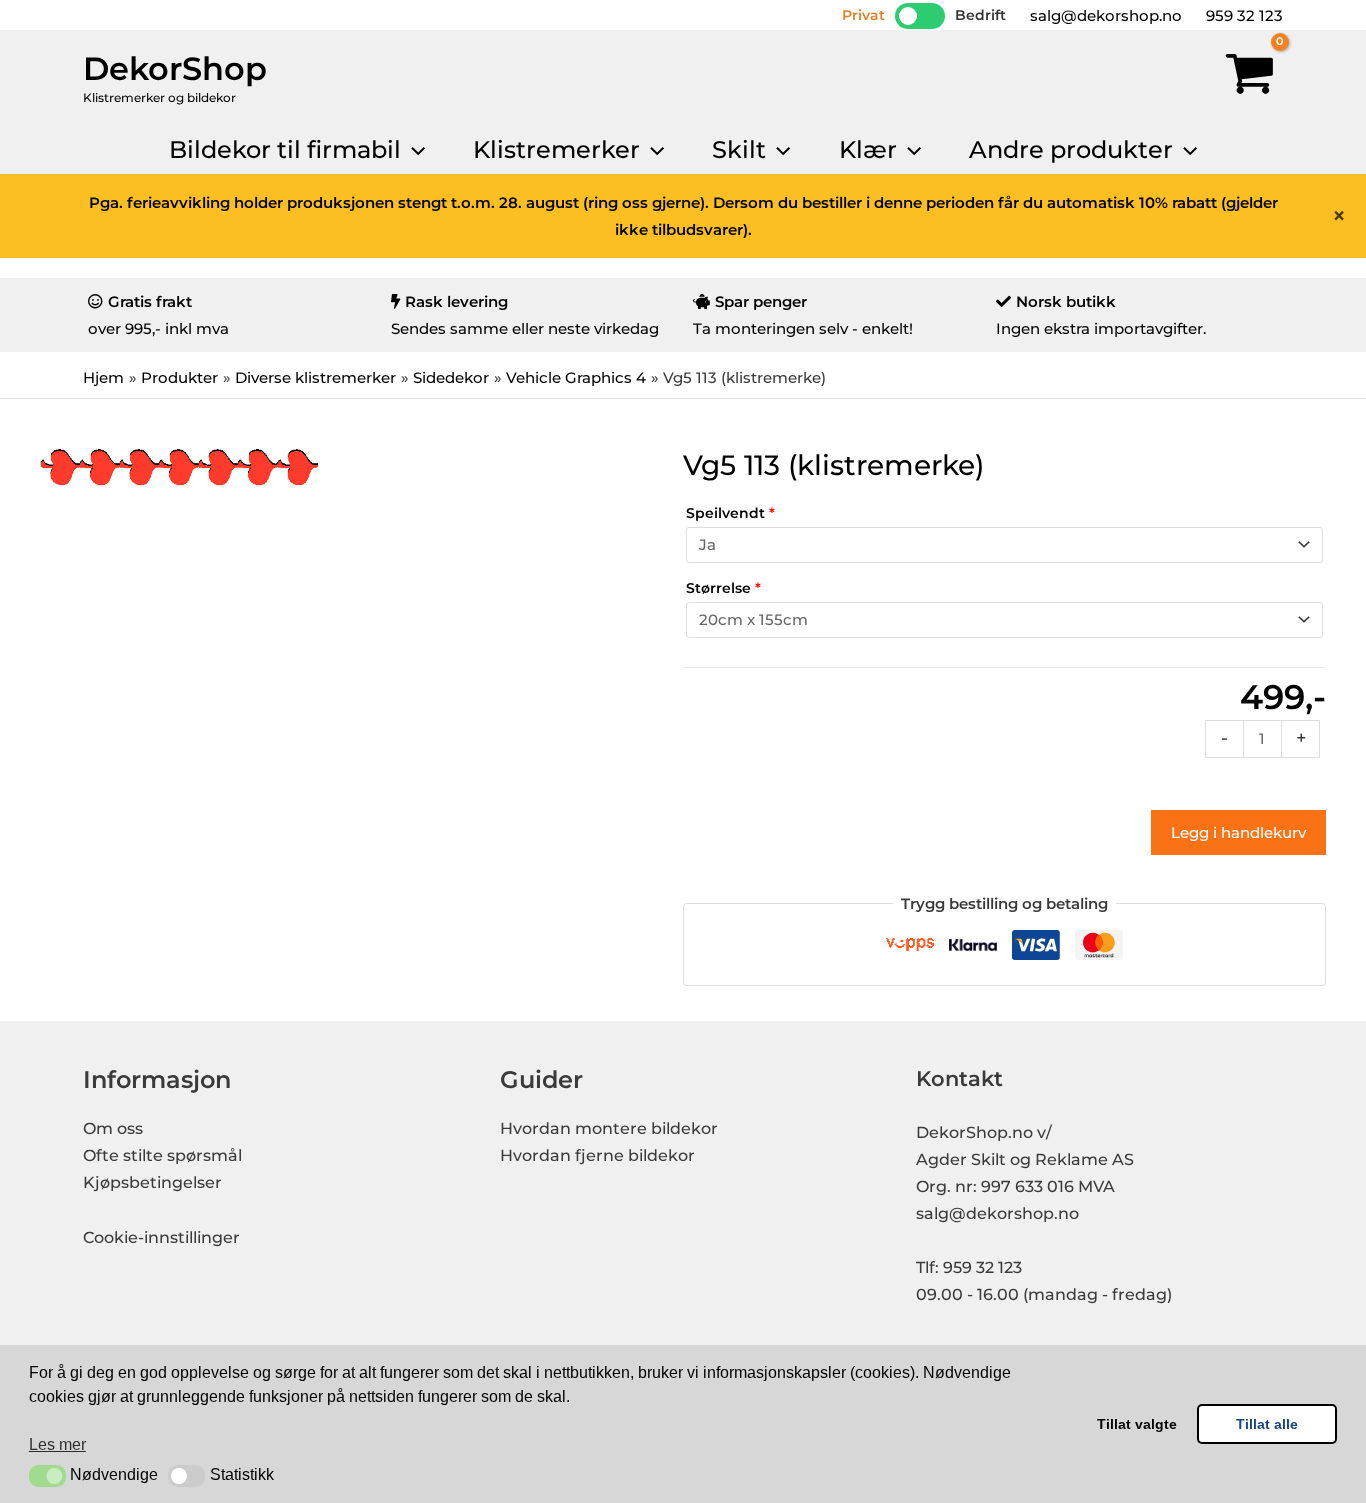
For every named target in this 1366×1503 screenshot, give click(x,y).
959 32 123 (1242, 15)
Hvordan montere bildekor (609, 1128)
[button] (47, 1476)
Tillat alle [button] (1267, 1424)
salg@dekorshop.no (1104, 15)
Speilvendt (730, 513)
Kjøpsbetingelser (152, 1182)
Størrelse (723, 588)
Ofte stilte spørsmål (162, 1155)
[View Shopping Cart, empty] (1250, 78)
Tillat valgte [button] (1137, 1424)
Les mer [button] (57, 1444)
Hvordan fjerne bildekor (597, 1155)
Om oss (113, 1128)
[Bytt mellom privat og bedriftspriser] (920, 16)
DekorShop (175, 68)
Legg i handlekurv (1238, 832)
